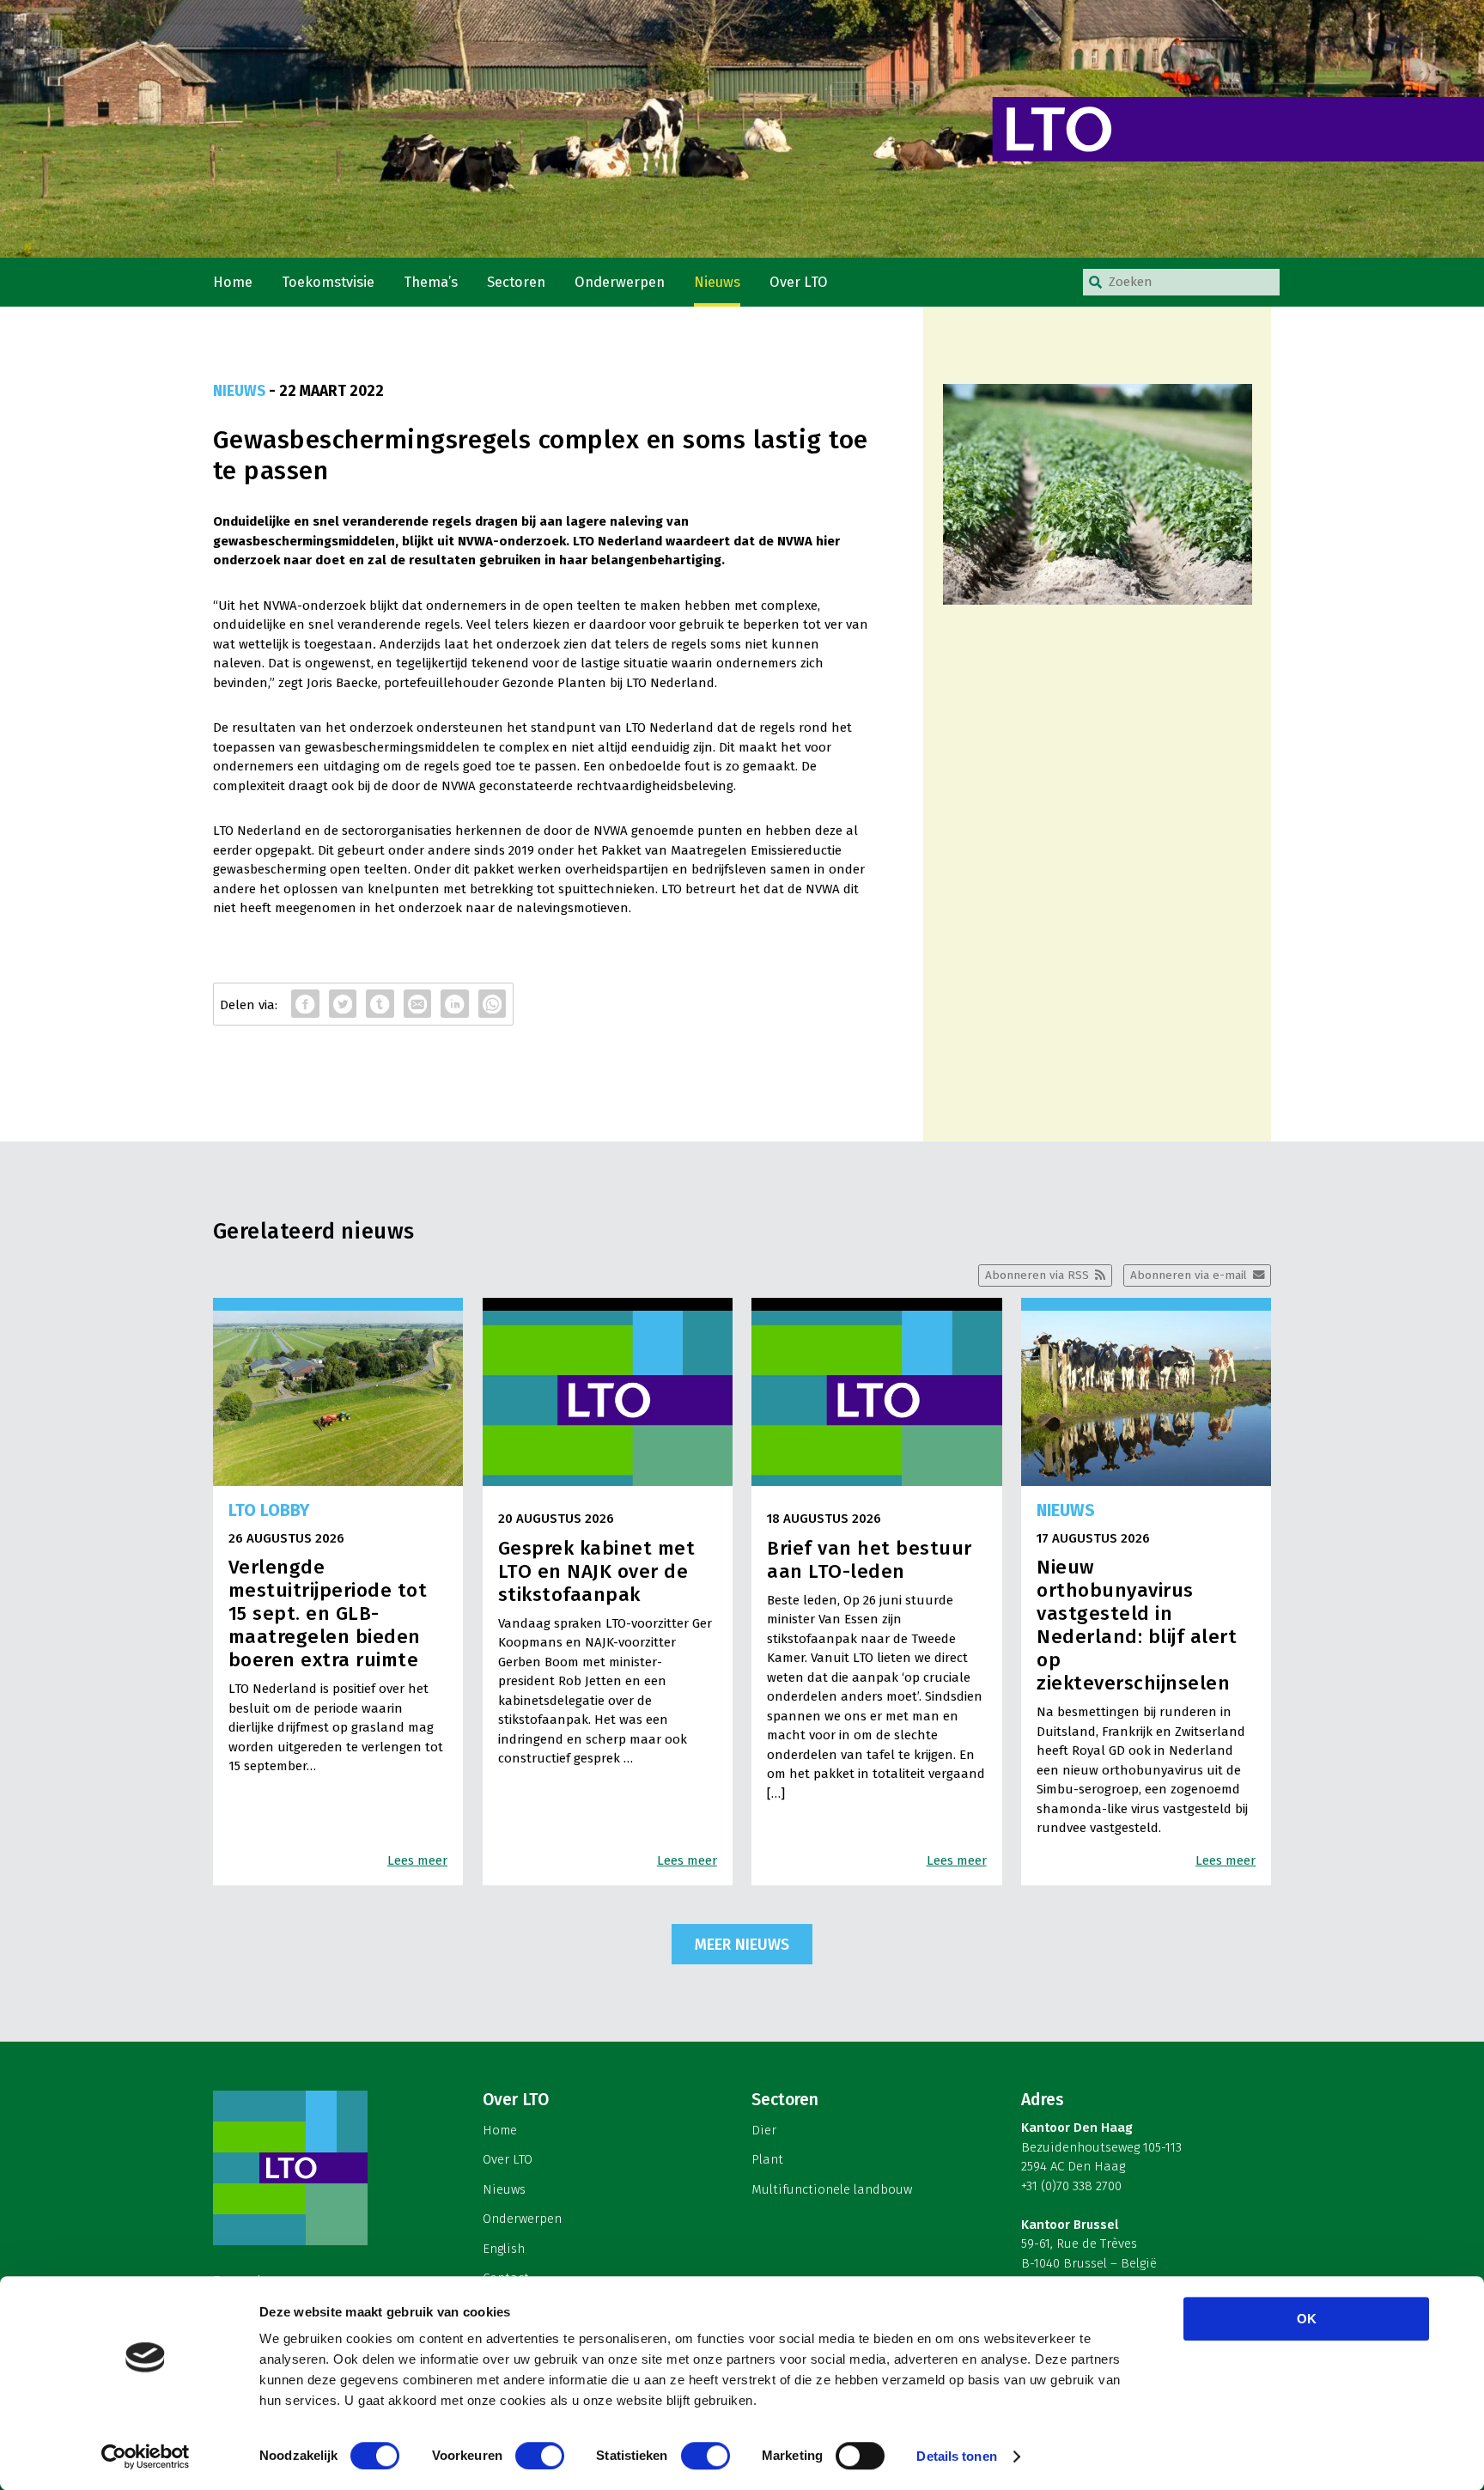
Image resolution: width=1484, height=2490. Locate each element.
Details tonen (956, 2456)
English (504, 2249)
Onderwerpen (620, 282)
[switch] (540, 2456)
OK (1307, 2319)
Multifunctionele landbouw (832, 2189)
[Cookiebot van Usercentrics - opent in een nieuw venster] (146, 2457)
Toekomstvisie (328, 282)
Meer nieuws (742, 1945)
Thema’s (431, 282)
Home (233, 282)
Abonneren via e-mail (1189, 1275)
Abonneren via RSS (1037, 1275)
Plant (767, 2159)
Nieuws (717, 282)
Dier (764, 2130)
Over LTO (799, 282)
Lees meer (417, 1860)
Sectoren (516, 282)
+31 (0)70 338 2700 (1071, 2186)
